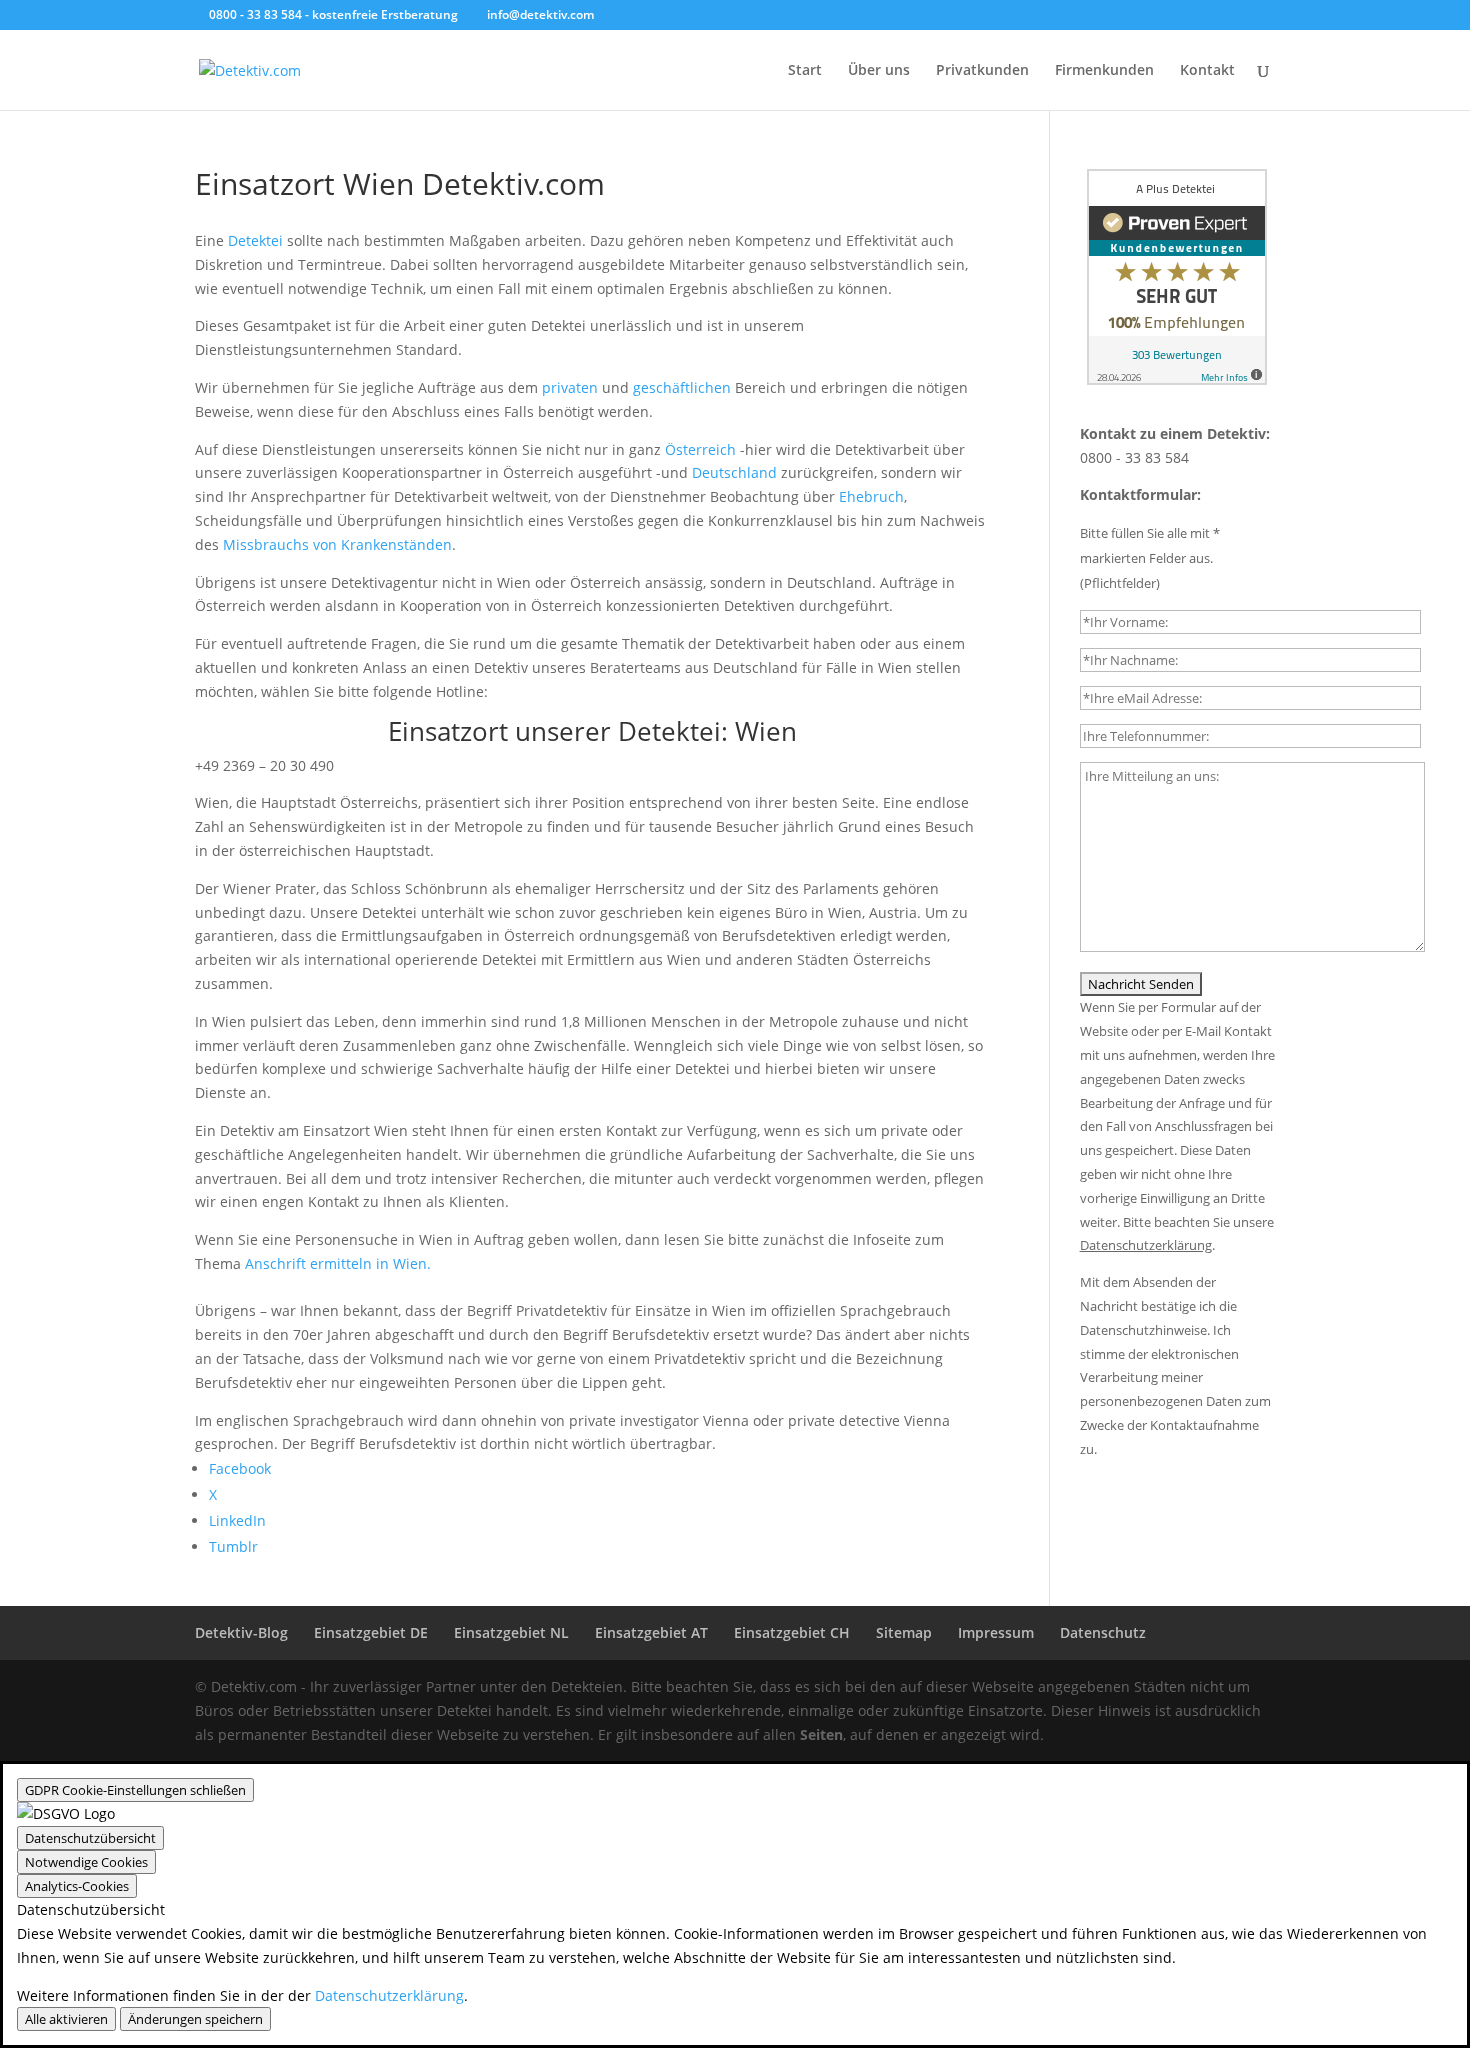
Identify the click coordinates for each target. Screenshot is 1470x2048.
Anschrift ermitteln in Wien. (338, 1263)
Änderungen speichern (195, 2019)
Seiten (821, 1734)
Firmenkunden (1104, 71)
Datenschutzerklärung (389, 1995)
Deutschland (734, 472)
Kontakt (1207, 71)
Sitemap (904, 1632)
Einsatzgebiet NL (511, 1632)
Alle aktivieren (66, 2019)
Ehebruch (871, 496)
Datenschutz (1103, 1632)
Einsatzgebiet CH (792, 1632)
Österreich (700, 449)
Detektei (255, 240)
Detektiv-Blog (241, 1632)
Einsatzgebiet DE (371, 1632)
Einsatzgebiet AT (651, 1632)
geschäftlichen (682, 387)
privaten (570, 387)
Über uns (879, 71)
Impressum (996, 1632)
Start (805, 71)
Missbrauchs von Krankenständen (337, 544)
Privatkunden (982, 71)
